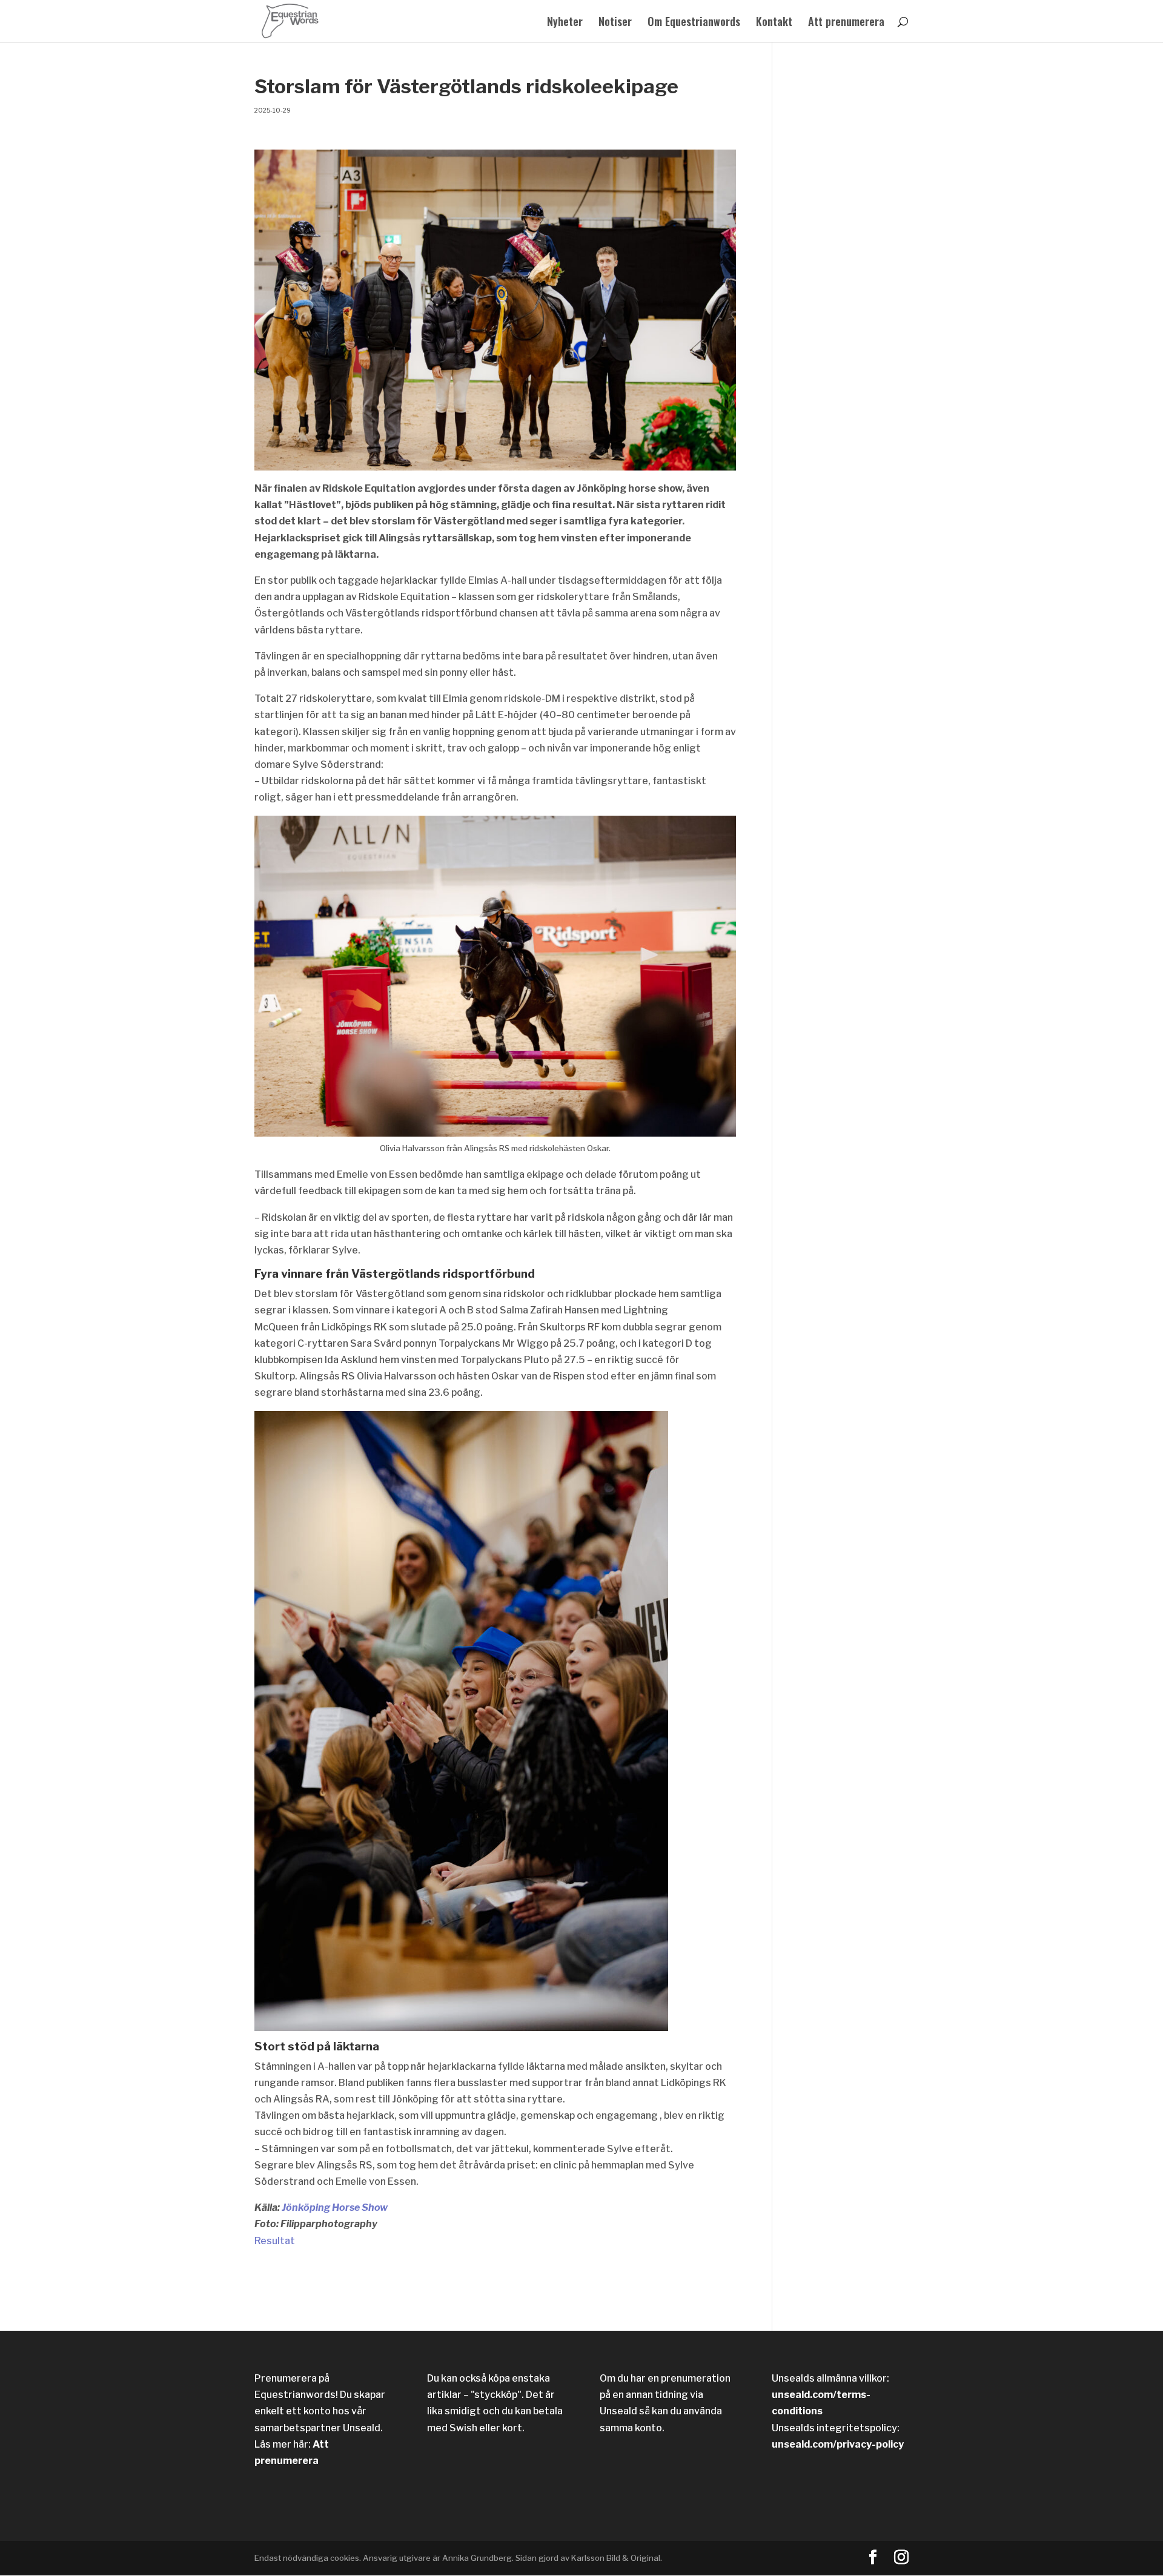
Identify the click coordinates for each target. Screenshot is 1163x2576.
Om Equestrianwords (694, 23)
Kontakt (774, 23)
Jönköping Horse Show (334, 2208)
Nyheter (565, 23)
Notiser (615, 23)
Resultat (275, 2241)
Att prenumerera (846, 23)
